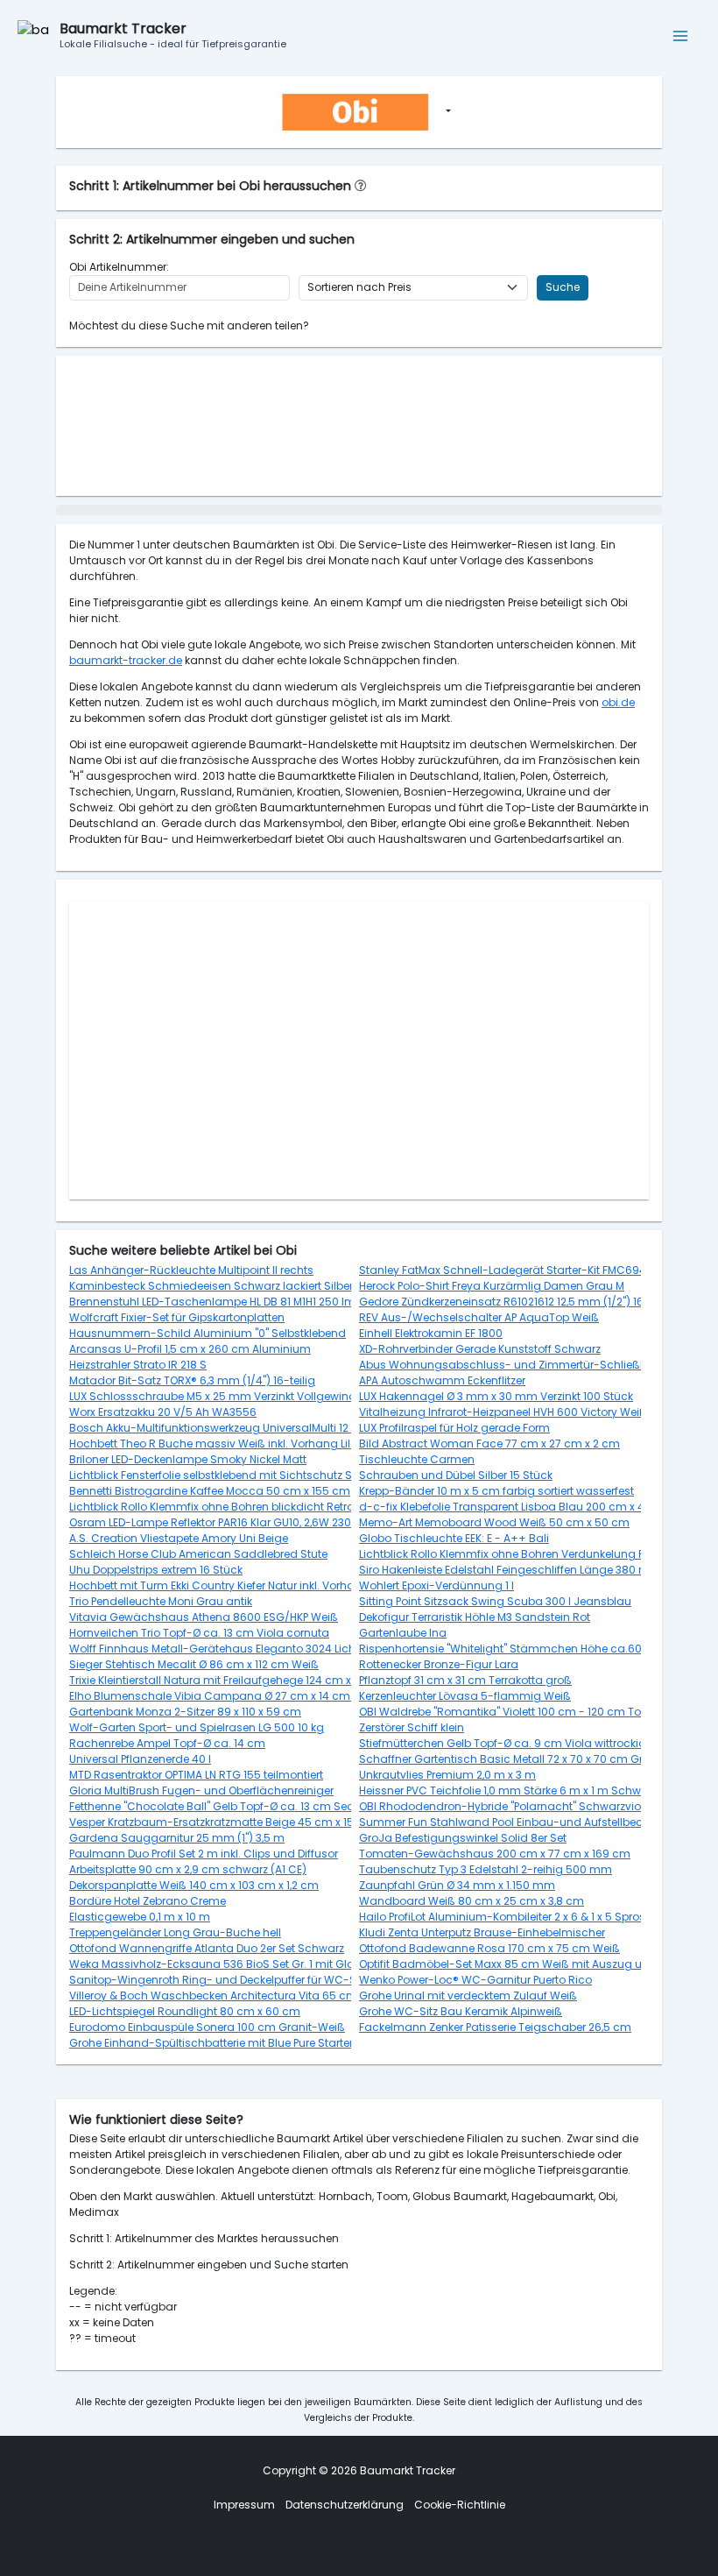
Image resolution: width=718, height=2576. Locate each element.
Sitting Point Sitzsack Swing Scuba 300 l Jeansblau (495, 1601)
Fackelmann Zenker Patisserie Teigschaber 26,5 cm (495, 2027)
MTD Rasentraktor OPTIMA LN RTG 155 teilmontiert (196, 1775)
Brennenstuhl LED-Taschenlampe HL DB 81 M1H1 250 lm (212, 1302)
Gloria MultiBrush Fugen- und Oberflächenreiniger (201, 1790)
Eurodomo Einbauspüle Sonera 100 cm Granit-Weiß (207, 2027)
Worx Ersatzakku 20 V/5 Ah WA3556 (163, 1412)
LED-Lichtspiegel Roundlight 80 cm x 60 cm (185, 2011)
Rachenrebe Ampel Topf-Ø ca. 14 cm (167, 1743)
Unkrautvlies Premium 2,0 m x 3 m (447, 1775)
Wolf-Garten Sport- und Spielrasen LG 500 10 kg (197, 1727)
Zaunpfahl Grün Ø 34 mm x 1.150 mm (457, 1885)
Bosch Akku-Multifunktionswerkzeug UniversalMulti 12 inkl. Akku (234, 1428)
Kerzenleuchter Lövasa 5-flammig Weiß (465, 1696)
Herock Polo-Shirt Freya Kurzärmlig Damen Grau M (492, 1286)
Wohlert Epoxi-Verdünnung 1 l (436, 1585)
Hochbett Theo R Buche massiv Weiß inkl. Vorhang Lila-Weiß (230, 1444)
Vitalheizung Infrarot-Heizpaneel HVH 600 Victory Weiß (503, 1412)
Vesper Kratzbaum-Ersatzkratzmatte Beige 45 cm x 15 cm (222, 1822)
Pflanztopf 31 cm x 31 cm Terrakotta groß (465, 1680)
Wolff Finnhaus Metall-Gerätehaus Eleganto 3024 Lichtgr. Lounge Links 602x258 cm (291, 1649)
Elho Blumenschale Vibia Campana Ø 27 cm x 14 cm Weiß (225, 1696)
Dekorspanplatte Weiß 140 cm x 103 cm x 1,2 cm (194, 1885)
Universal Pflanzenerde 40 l (140, 1759)
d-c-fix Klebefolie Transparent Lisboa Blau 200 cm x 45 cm (516, 1507)
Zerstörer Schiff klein (412, 1727)
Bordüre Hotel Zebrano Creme (148, 1901)
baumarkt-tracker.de (126, 660)
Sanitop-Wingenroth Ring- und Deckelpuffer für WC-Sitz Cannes (241, 1980)
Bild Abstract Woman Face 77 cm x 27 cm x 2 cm (489, 1444)
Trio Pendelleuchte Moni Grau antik (161, 1601)
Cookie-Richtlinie (460, 2505)
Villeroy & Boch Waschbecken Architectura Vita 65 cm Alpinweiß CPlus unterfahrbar (292, 1996)
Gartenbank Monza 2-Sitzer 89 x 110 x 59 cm (185, 1712)
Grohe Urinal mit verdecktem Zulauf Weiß (468, 1996)
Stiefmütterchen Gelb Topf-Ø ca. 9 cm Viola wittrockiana (510, 1743)
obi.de (618, 702)
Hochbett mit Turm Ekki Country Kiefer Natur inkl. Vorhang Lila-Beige (247, 1585)
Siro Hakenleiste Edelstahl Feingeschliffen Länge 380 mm (510, 1570)
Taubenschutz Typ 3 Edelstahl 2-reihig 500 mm (486, 1869)
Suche (563, 287)
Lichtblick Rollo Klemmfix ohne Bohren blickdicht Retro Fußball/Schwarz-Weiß (275, 1507)
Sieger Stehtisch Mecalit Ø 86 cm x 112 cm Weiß (194, 1664)
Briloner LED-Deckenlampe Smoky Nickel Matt (188, 1459)
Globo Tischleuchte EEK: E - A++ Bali (454, 1538)
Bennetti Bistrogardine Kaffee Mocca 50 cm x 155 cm (210, 1491)
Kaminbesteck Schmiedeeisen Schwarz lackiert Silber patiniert (234, 1286)
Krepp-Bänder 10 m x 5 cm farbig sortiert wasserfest (496, 1491)
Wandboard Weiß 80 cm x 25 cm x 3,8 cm (472, 1901)
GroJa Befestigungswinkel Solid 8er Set (463, 1838)
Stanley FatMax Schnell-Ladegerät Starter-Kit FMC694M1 (509, 1270)
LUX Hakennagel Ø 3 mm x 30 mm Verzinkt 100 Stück (496, 1396)
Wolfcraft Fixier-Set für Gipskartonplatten (177, 1317)
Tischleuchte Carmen (417, 1459)
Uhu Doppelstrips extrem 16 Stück (156, 1570)
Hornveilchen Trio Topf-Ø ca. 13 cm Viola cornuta (199, 1633)
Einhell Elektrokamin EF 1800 (431, 1333)
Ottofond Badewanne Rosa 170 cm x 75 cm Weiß (489, 1948)
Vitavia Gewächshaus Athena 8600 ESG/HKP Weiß (204, 1617)
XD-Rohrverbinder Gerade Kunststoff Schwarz (480, 1349)
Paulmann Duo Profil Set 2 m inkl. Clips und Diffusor (204, 1854)
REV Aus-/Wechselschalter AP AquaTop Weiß (479, 1317)
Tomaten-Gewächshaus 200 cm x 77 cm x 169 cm (495, 1854)
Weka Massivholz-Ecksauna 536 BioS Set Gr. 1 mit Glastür (222, 1964)
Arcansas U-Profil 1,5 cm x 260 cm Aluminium (190, 1349)
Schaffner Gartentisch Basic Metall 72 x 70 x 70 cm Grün (508, 1759)
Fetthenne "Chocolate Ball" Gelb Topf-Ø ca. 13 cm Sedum (221, 1806)
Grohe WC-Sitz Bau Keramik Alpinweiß (461, 2011)
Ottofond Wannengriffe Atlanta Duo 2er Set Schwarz (207, 1948)
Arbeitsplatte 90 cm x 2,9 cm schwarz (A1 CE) (188, 1869)
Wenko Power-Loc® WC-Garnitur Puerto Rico (475, 1980)
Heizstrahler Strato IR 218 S (138, 1365)
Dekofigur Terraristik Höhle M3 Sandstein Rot (475, 1617)
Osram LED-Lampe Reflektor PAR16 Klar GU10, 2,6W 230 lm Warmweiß (249, 1522)
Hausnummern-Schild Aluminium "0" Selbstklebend (208, 1333)
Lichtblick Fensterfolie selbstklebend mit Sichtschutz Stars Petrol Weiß (251, 1475)
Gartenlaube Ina (403, 1633)
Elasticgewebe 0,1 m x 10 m (140, 1917)
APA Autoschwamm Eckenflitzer (442, 1380)
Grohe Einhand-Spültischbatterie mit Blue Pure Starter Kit (218, 2043)
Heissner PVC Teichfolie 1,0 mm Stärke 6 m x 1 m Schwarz (508, 1790)
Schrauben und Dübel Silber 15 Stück (456, 1475)
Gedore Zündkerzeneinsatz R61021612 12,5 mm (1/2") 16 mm (514, 1302)
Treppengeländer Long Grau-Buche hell (175, 1932)
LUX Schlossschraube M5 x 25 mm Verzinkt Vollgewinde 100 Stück (242, 1396)
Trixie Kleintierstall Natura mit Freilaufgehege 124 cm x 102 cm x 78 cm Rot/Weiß (279, 1680)
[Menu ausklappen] (681, 36)
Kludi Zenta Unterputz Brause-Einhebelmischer (482, 1932)
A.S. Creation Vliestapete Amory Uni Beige (179, 1538)
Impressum (244, 2505)
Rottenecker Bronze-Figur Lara (439, 1664)
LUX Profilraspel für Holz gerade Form (454, 1428)
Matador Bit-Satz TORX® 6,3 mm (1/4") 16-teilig (192, 1380)
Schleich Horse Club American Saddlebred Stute (198, 1554)
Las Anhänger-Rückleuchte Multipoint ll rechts (191, 1270)
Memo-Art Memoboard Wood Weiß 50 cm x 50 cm (494, 1522)
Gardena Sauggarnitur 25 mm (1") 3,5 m (177, 1838)
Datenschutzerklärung (345, 2505)
